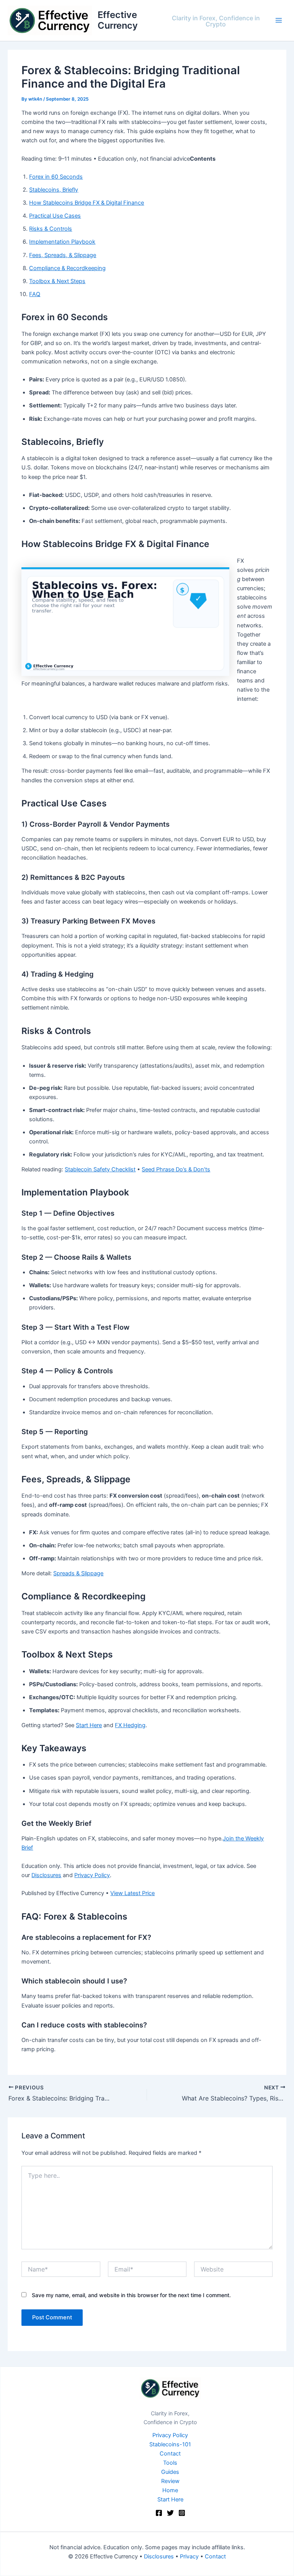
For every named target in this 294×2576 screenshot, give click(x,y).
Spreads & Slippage (78, 1573)
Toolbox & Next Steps (57, 281)
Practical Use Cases (55, 216)
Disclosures (46, 1875)
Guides (170, 2472)
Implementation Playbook (62, 242)
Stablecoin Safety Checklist (100, 1169)
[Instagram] (182, 2513)
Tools (170, 2463)
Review (170, 2481)
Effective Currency (118, 20)
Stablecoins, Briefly (54, 190)
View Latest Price (132, 1893)
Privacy (189, 2556)
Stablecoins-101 (170, 2444)
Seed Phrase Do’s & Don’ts (176, 1169)
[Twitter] (170, 2513)
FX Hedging (130, 1725)
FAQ (35, 294)
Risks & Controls (51, 229)
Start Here (89, 1725)
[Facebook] (159, 2513)
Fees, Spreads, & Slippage (63, 255)
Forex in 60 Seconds (56, 177)
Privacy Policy (92, 1875)
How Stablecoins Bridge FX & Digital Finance (87, 203)
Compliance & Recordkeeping (67, 268)
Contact (170, 2454)
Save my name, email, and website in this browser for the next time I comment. (131, 2295)
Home (170, 2490)
